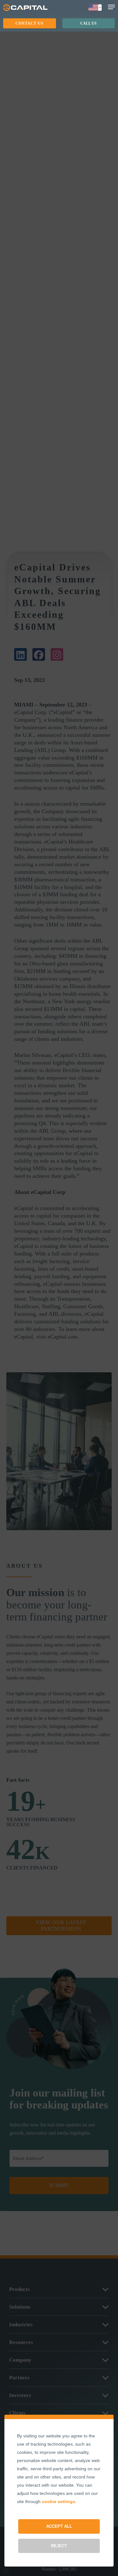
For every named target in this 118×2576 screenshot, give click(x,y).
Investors (20, 2395)
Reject (59, 2546)
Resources (21, 2342)
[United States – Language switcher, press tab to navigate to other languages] (95, 8)
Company (20, 2360)
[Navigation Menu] (111, 7)
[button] (30, 23)
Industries (21, 2325)
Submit (59, 2185)
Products (20, 2289)
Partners (19, 2378)
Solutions (20, 2307)
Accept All (59, 2526)
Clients (17, 2413)
